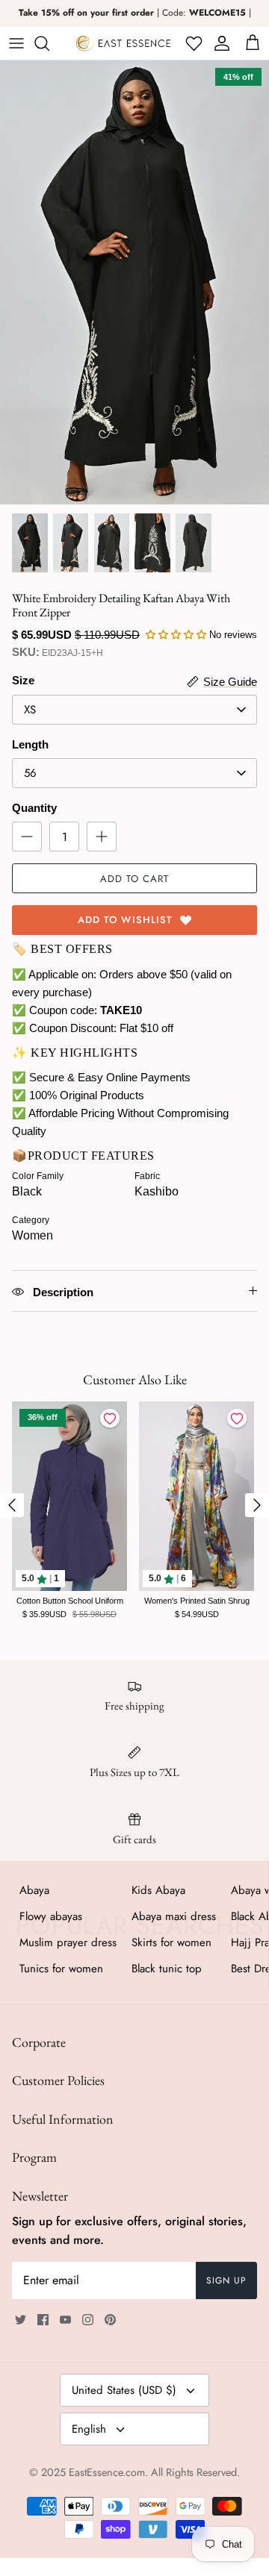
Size (23, 680)
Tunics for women (61, 1969)
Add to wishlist (125, 920)
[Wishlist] (192, 43)
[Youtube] (65, 2320)
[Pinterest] (110, 2320)
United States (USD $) (124, 2390)
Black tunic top (167, 1969)
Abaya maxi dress (174, 1916)
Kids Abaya (158, 1890)
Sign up (226, 2280)
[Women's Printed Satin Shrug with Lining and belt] (197, 1497)
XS (30, 710)
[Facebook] (43, 2320)
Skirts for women (171, 1942)
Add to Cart (134, 879)
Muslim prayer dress (68, 1942)
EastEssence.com (107, 2472)
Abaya (34, 1890)
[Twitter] (21, 2320)
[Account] (219, 43)
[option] (134, 282)
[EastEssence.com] (123, 43)
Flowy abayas (51, 1916)
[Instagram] (88, 2320)
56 (30, 773)
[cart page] (253, 43)
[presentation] (12, 1505)
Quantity (34, 808)
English (89, 2429)
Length (30, 744)
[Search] (49, 43)
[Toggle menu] (16, 43)
